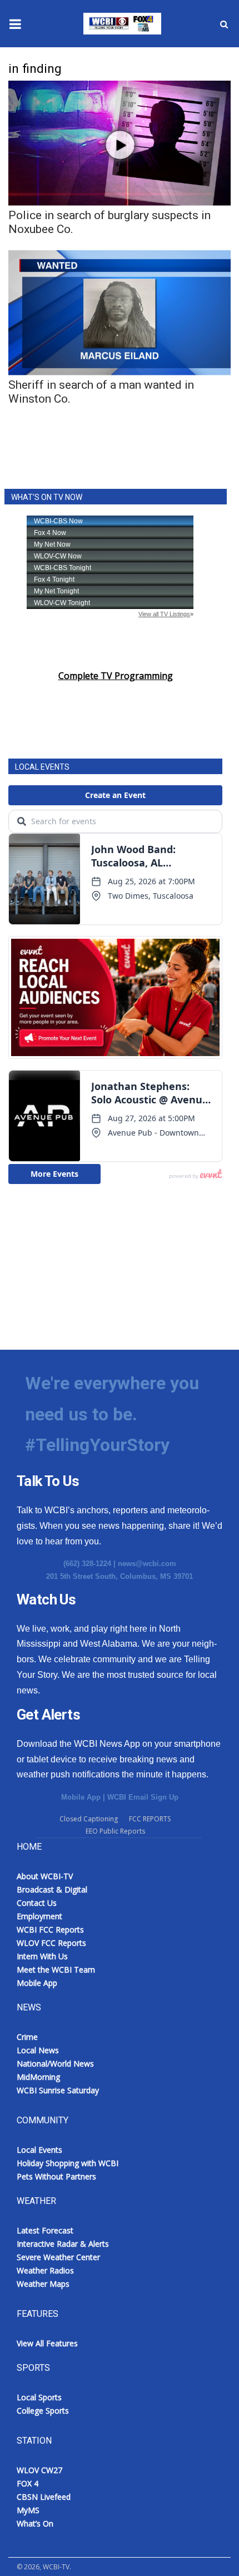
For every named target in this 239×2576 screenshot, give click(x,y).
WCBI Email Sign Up (143, 1797)
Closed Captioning (89, 1819)
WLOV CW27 (39, 2470)
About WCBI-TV (45, 1876)
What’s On (35, 2523)
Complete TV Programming (116, 676)
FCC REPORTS (150, 1819)
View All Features (47, 2343)
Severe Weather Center (58, 2257)
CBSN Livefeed (44, 2497)
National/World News (55, 2064)
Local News (38, 2050)
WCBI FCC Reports (50, 1929)
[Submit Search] (224, 24)
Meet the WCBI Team (56, 1970)
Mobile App (81, 1797)
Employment (39, 1916)
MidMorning (38, 2077)
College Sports (43, 2411)
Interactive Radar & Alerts (63, 2244)
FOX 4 (28, 2483)
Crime (27, 2037)
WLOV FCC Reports (51, 1943)
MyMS (28, 2510)
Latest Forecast (45, 2230)
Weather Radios (45, 2270)
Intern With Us (42, 1956)
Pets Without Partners (56, 2176)
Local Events (39, 2150)
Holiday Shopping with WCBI (68, 2163)
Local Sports (39, 2397)
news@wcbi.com (147, 1564)
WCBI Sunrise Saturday (58, 2090)
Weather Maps (43, 2284)
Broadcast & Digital (52, 1889)
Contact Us (37, 1903)
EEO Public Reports (115, 1831)
